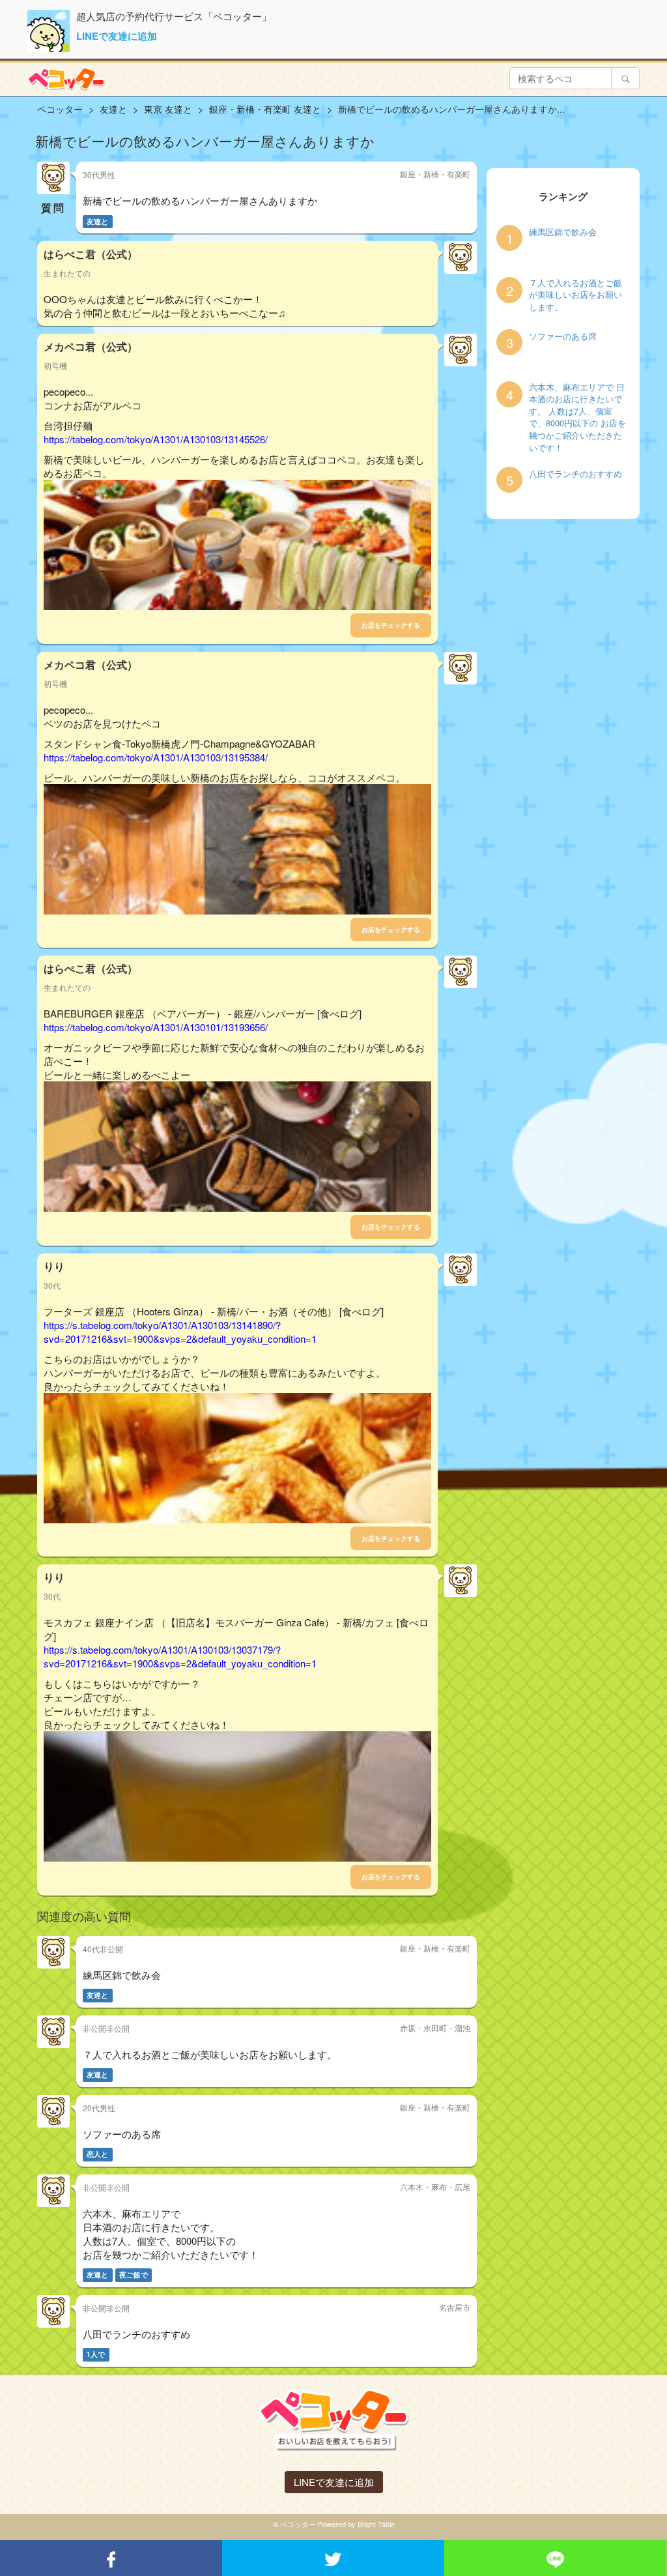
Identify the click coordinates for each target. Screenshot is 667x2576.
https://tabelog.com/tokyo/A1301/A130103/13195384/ (156, 757)
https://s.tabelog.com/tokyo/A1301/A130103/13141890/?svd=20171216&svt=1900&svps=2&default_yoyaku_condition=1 (180, 1332)
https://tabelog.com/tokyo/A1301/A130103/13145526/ (156, 439)
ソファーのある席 (563, 336)
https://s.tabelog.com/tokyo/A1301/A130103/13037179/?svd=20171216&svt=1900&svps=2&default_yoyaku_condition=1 (180, 1656)
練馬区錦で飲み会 (563, 232)
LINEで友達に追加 (117, 36)
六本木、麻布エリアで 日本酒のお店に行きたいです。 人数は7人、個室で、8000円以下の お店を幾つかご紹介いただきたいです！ (577, 417)
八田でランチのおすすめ (575, 474)
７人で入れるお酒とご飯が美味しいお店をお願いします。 (575, 295)
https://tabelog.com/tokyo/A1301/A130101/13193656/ (156, 1027)
